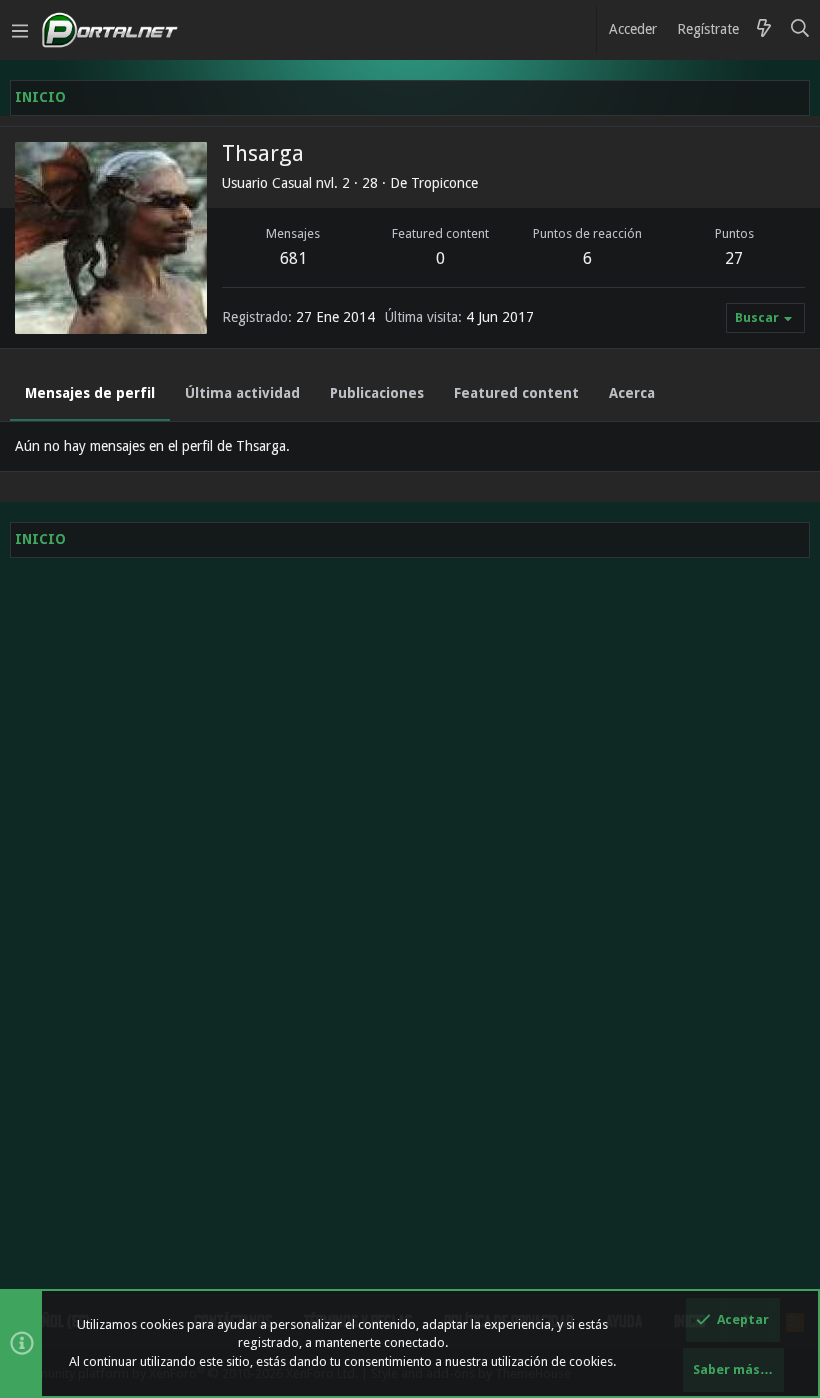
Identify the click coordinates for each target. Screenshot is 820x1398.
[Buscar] (800, 30)
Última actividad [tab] (242, 393)
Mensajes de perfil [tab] (90, 393)
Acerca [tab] (632, 393)
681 (293, 258)
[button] (20, 30)
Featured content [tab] (516, 393)
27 (734, 258)
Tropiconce (444, 183)
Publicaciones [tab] (377, 393)
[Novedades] (764, 30)
